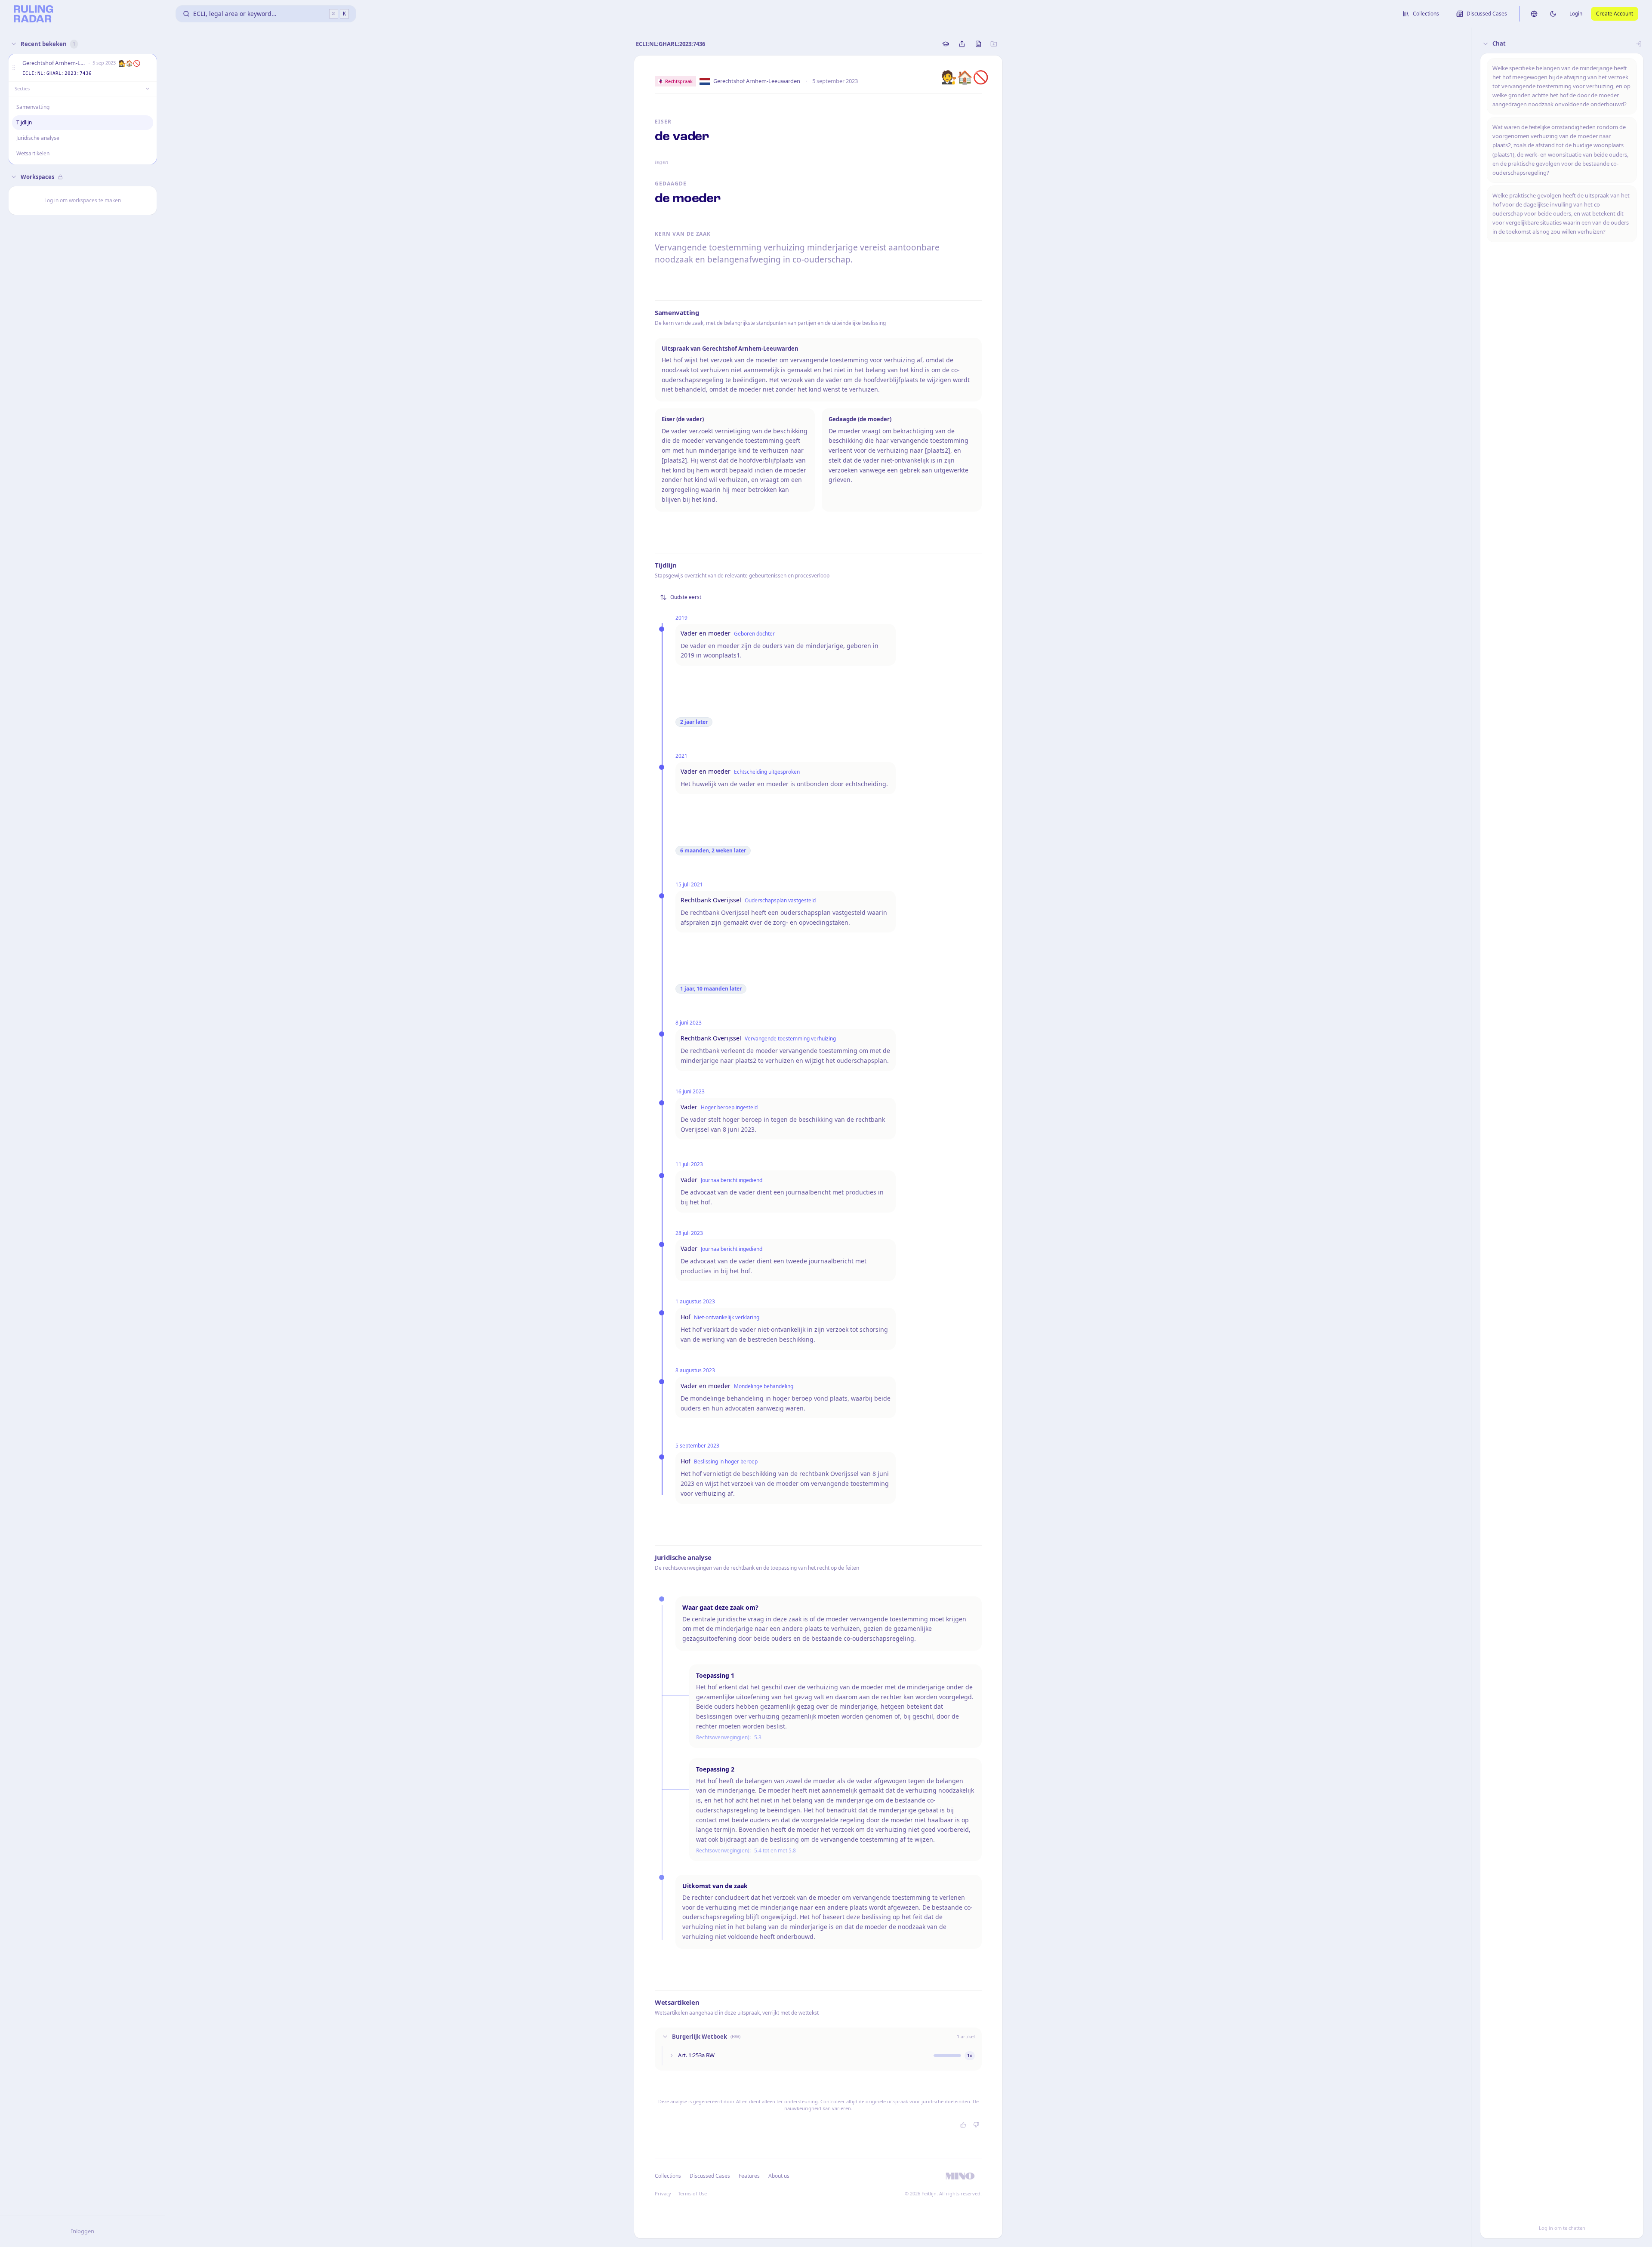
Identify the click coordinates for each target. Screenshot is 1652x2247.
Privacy (663, 2193)
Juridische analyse (38, 138)
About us (779, 2176)
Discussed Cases (710, 2176)
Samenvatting (33, 107)
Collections (668, 2176)
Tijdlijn (24, 122)
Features (749, 2176)
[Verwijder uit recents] (148, 68)
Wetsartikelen (33, 153)
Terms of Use (692, 2193)
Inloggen (83, 2231)
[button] (14, 68)
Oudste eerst (686, 597)
